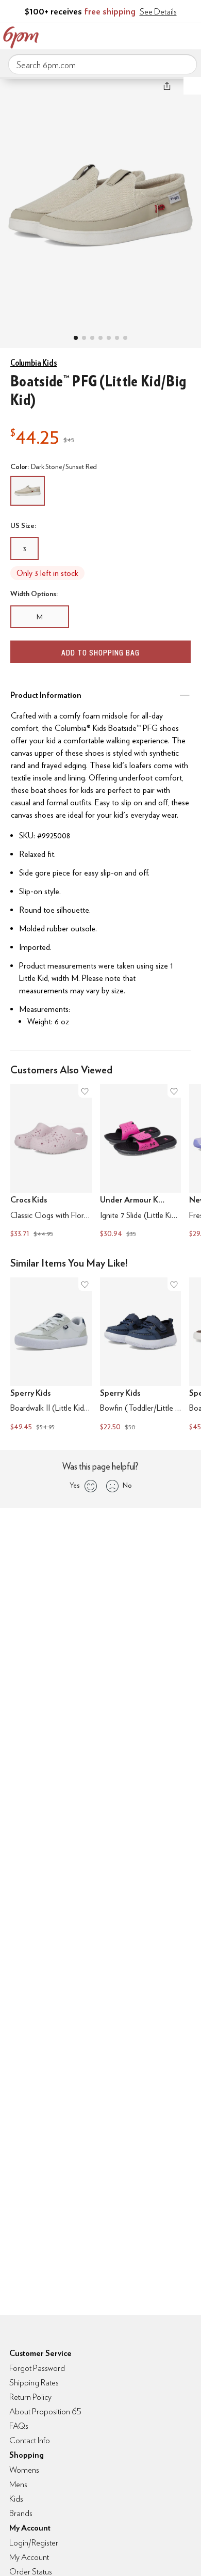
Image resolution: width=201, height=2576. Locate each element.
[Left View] (100, 338)
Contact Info (30, 2440)
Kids (16, 2499)
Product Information (46, 695)
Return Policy (30, 2397)
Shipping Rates (34, 2383)
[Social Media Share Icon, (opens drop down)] (167, 86)
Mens (18, 2484)
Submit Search (185, 64)
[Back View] (109, 338)
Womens (24, 2470)
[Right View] (117, 338)
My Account (125, 35)
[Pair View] (76, 338)
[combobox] (103, 65)
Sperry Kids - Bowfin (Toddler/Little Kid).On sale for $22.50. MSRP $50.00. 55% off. (141, 1355)
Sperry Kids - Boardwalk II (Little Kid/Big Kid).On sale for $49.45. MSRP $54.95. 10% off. (51, 1355)
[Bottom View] (92, 338)
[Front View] (125, 338)
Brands (21, 2513)
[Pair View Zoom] (100, 202)
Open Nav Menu (190, 35)
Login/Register (34, 2543)
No (127, 1485)
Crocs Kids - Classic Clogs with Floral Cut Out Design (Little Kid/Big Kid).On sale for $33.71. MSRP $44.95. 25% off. (51, 1162)
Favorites (147, 35)
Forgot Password (37, 2368)
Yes (74, 1485)
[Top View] (84, 338)
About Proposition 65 (45, 2411)
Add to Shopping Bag (100, 653)
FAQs (19, 2426)
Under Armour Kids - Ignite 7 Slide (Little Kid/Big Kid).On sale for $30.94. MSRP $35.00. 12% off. (141, 1162)
